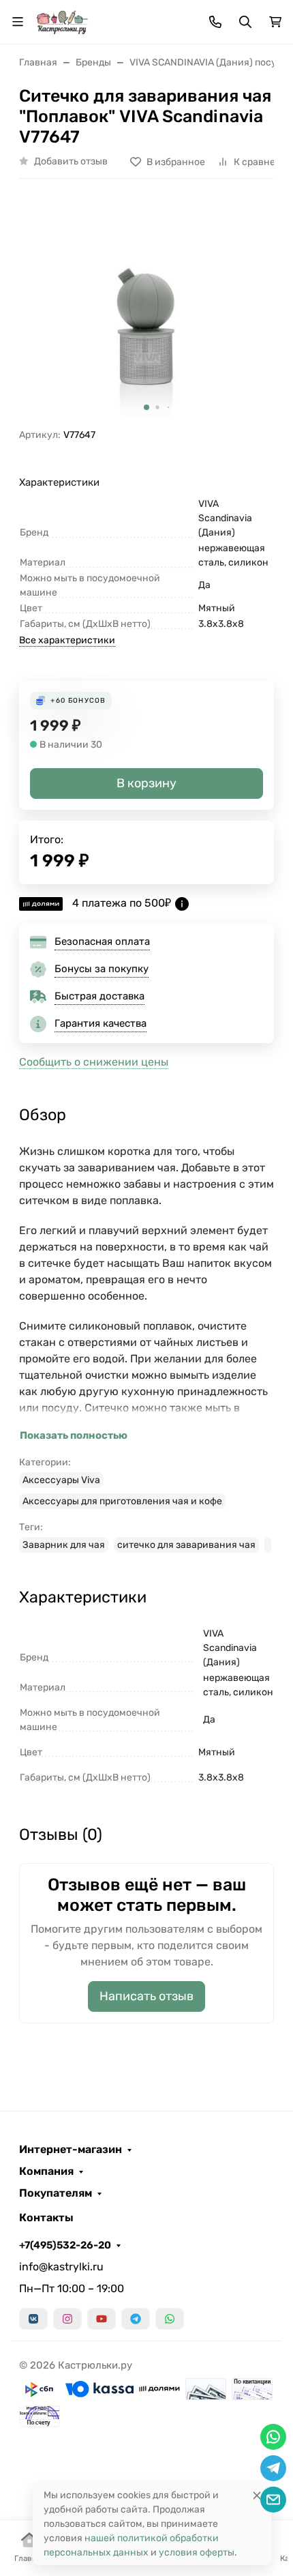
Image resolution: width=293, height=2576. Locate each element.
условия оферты (197, 2552)
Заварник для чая (64, 1545)
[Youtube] (102, 2319)
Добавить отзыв (71, 161)
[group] (146, 309)
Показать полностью (74, 1435)
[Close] (257, 2495)
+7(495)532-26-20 (65, 2245)
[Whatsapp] (170, 2319)
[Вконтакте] (33, 2319)
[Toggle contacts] (215, 22)
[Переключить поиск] (245, 22)
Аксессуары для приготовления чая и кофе (122, 1501)
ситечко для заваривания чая (186, 1545)
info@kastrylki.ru (61, 2267)
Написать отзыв (146, 1996)
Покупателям (56, 2193)
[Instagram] (67, 2319)
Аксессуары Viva (61, 1480)
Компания (46, 2171)
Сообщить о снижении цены (94, 1062)
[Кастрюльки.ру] (62, 21)
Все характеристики (67, 640)
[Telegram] (136, 2319)
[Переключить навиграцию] (18, 22)
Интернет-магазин (71, 2150)
